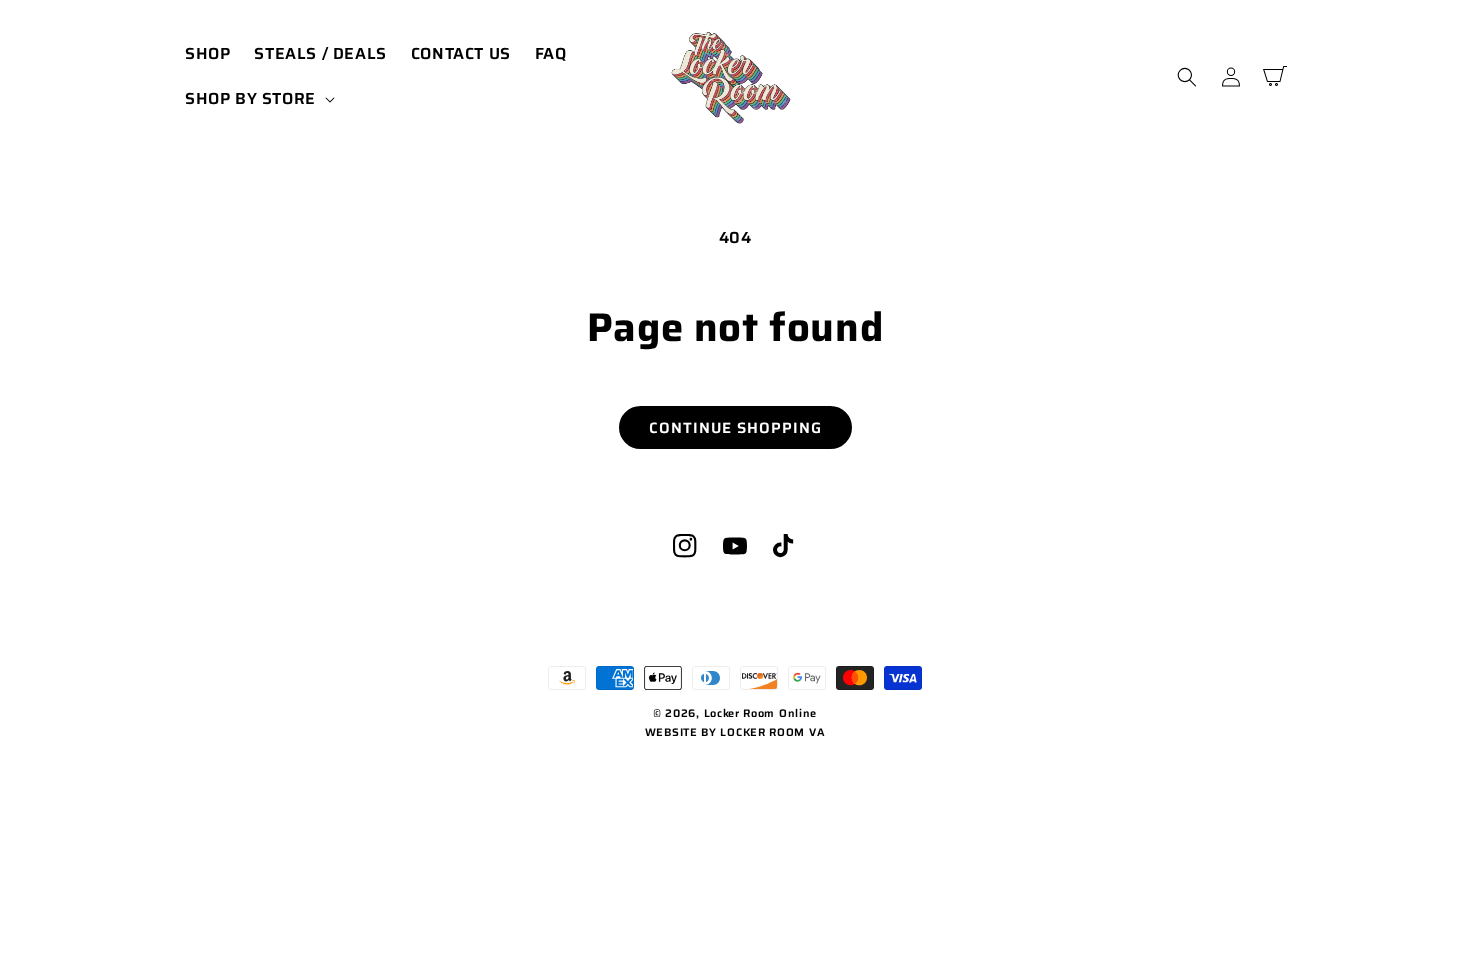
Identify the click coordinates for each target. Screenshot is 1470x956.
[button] (258, 99)
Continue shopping (735, 428)
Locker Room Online (761, 713)
